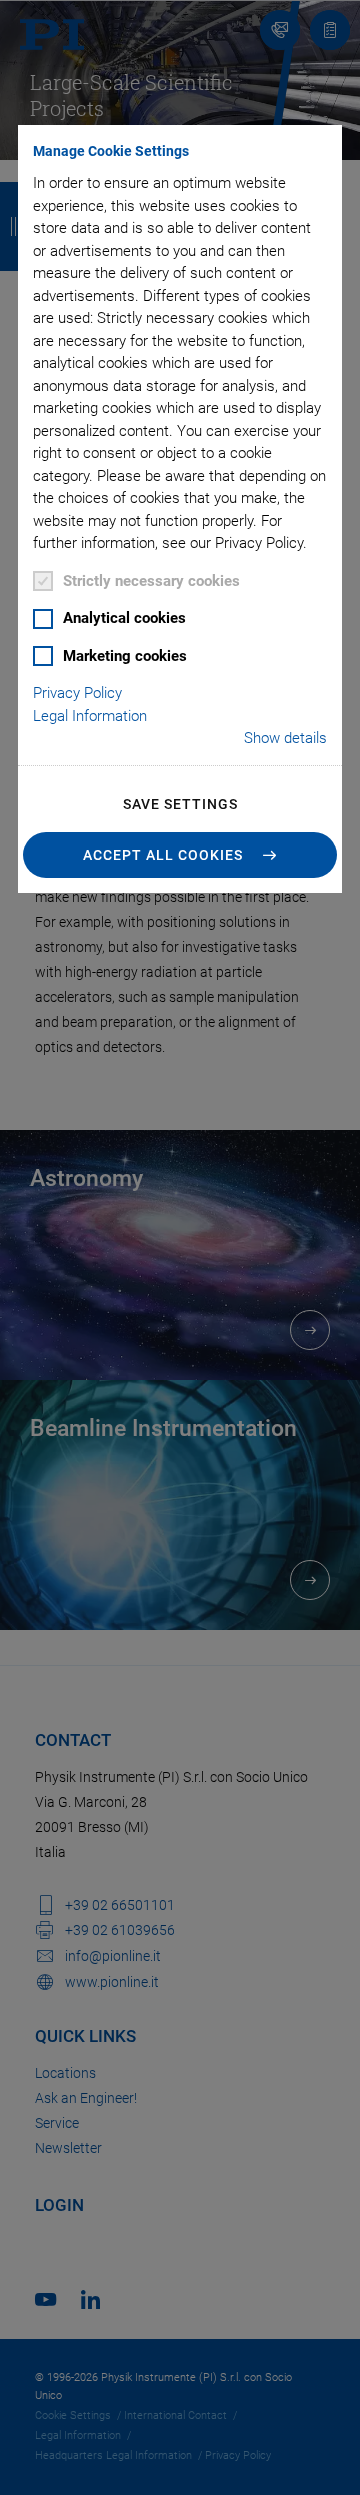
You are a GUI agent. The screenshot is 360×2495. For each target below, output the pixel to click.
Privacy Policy (77, 693)
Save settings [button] (180, 804)
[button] (180, 855)
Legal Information (90, 716)
